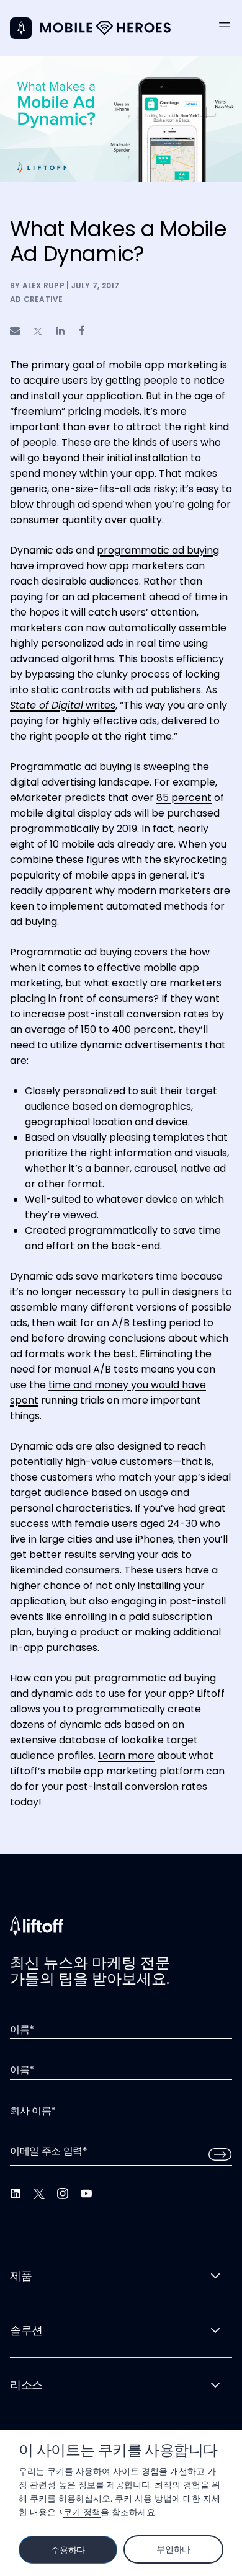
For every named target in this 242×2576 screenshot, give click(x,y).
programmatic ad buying (158, 550)
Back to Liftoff (21, 28)
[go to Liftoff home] (105, 28)
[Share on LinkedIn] (60, 331)
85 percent (184, 798)
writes (63, 705)
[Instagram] (63, 2193)
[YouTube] (86, 2193)
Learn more (126, 1755)
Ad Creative (37, 299)
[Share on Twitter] (38, 331)
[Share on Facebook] (82, 331)
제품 (21, 2276)
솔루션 (26, 2330)
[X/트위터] (39, 2193)
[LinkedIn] (16, 2193)
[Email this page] (15, 331)
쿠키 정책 (82, 2512)
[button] (225, 25)
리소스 (26, 2385)
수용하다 (68, 2550)
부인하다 (173, 2549)
